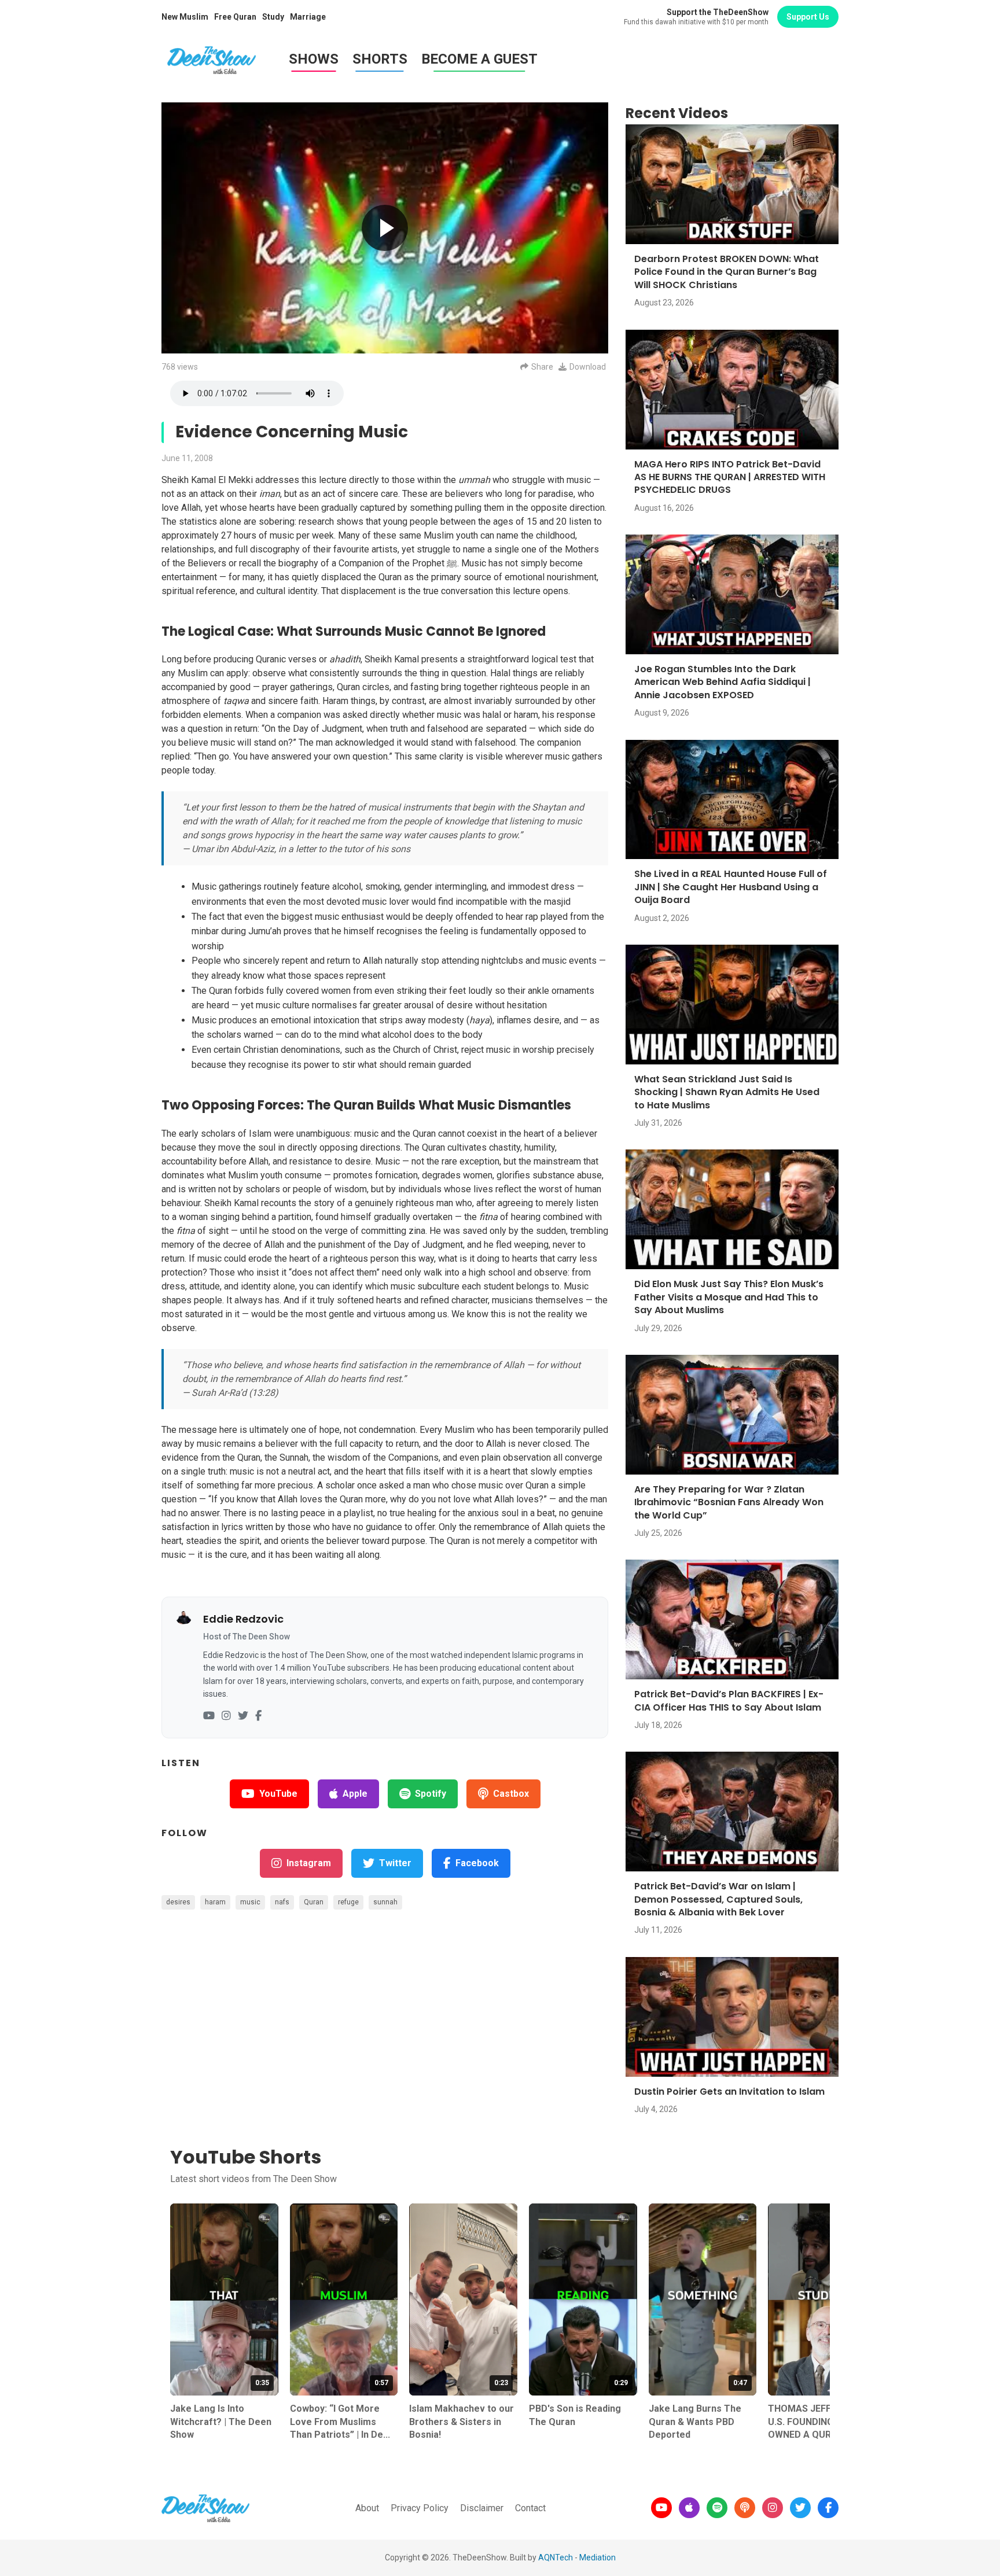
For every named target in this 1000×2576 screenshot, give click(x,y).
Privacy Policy (420, 2508)
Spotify (431, 1794)
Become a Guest (479, 59)
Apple (355, 1794)
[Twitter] (243, 1716)
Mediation (598, 2557)
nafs (282, 1902)
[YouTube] (209, 1716)
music (250, 1902)
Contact (530, 2508)
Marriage (308, 17)
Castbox (511, 1794)
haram (215, 1902)
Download (588, 367)
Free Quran (235, 17)
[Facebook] (258, 1716)
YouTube (278, 1794)
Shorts (380, 59)
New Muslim (185, 17)
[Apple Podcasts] (689, 2508)
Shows (314, 59)
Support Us (808, 17)
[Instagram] (226, 1716)
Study (273, 17)
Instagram (309, 1863)
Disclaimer (482, 2508)
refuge (348, 1902)
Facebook (477, 1863)
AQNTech (556, 2557)
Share (542, 367)
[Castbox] (745, 2508)
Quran (314, 1902)
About (367, 2508)
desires (178, 1902)
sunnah (385, 1902)
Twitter (395, 1863)
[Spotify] (717, 2508)
